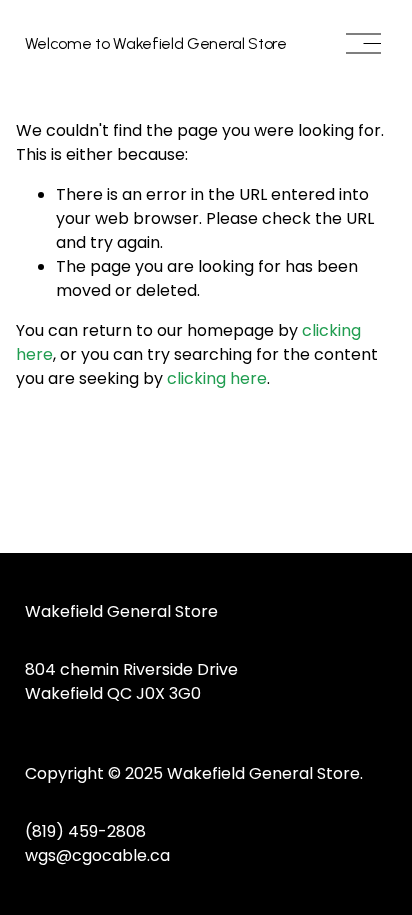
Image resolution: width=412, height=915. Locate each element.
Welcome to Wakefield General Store (156, 43)
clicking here (217, 378)
